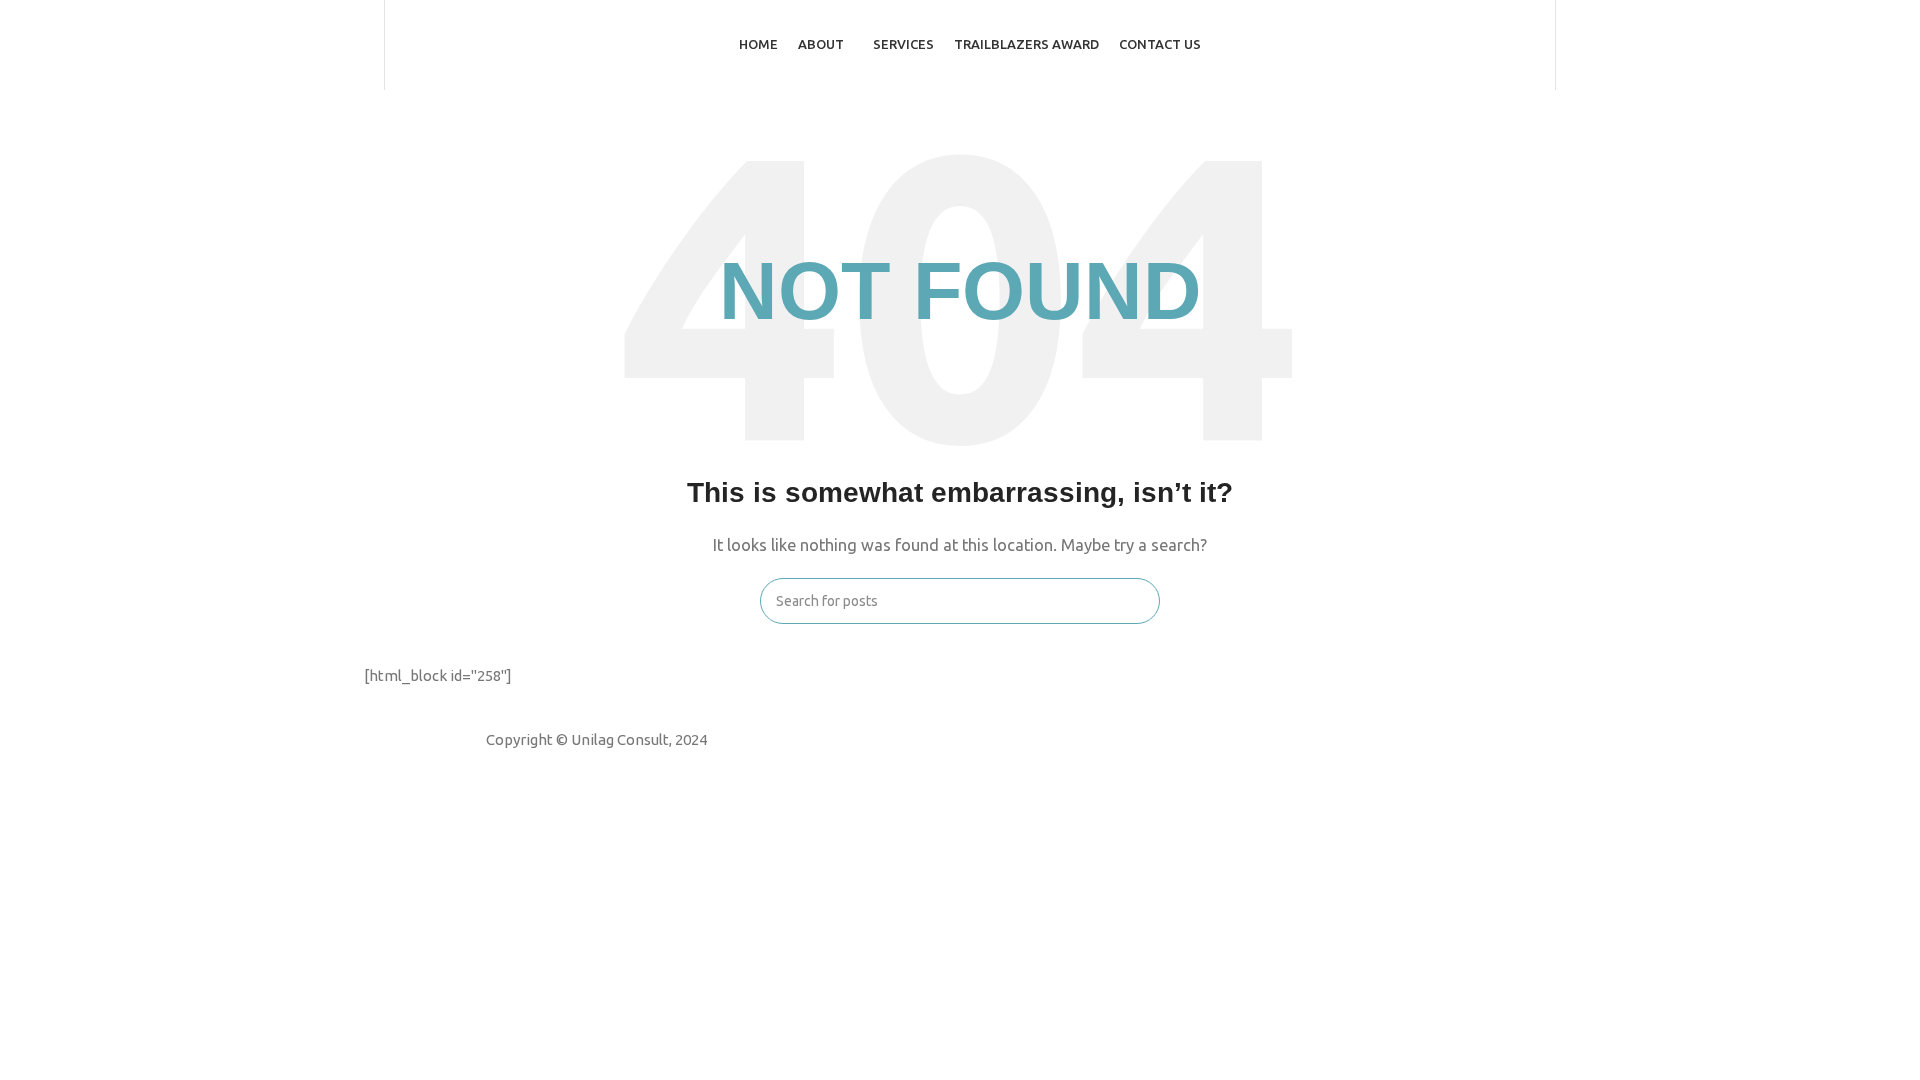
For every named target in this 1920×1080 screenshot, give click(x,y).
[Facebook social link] (557, 767)
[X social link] (583, 767)
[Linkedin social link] (635, 767)
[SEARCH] (1137, 601)
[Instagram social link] (609, 767)
